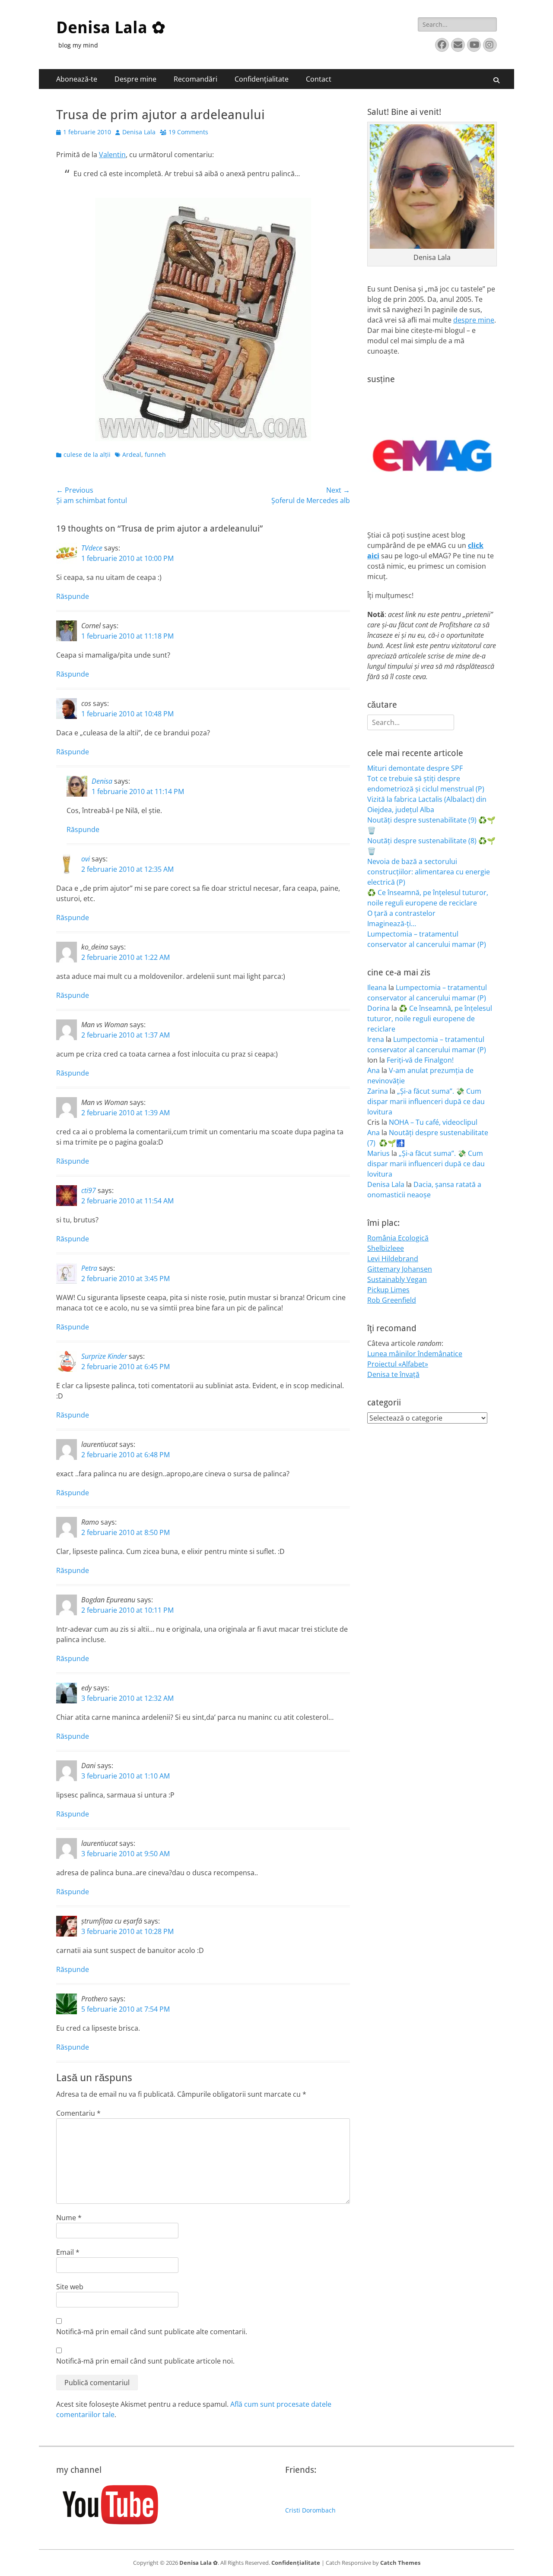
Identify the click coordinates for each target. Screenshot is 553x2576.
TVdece (92, 548)
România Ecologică (398, 1238)
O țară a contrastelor (401, 913)
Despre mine (135, 79)
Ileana (377, 987)
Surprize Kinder (104, 1356)
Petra (89, 1268)
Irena (376, 1039)
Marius (378, 1153)
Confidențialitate (262, 79)
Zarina (378, 1091)
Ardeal (132, 454)
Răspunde (73, 596)
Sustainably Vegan (397, 1279)
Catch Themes (400, 2563)
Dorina (378, 1008)
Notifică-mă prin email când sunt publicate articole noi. (145, 2361)
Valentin (112, 155)
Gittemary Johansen (400, 1269)
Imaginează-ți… (392, 924)
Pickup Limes (388, 1290)
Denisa (102, 781)
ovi (86, 859)
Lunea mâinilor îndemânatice (415, 1354)
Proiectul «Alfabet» (398, 1364)
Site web (70, 2287)
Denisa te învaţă (393, 1374)
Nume (69, 2218)
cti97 (89, 1190)
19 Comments (188, 132)
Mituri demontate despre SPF (415, 768)
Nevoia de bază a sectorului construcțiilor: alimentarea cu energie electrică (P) (429, 872)
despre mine (474, 320)
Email (68, 2252)
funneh (155, 454)
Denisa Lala (139, 132)
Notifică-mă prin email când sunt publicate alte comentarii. (152, 2332)
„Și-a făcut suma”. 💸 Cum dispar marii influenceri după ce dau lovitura (426, 1101)
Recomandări (195, 79)
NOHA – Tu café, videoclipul (433, 1122)
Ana (373, 1070)
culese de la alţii (87, 454)
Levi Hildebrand (393, 1259)
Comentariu (78, 2113)
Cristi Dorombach (310, 2510)
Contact (319, 79)
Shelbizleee (386, 1248)
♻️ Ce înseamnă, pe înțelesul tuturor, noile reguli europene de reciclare (430, 1019)
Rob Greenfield (392, 1300)
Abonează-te (77, 79)
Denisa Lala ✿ (111, 28)
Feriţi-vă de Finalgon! (420, 1060)
